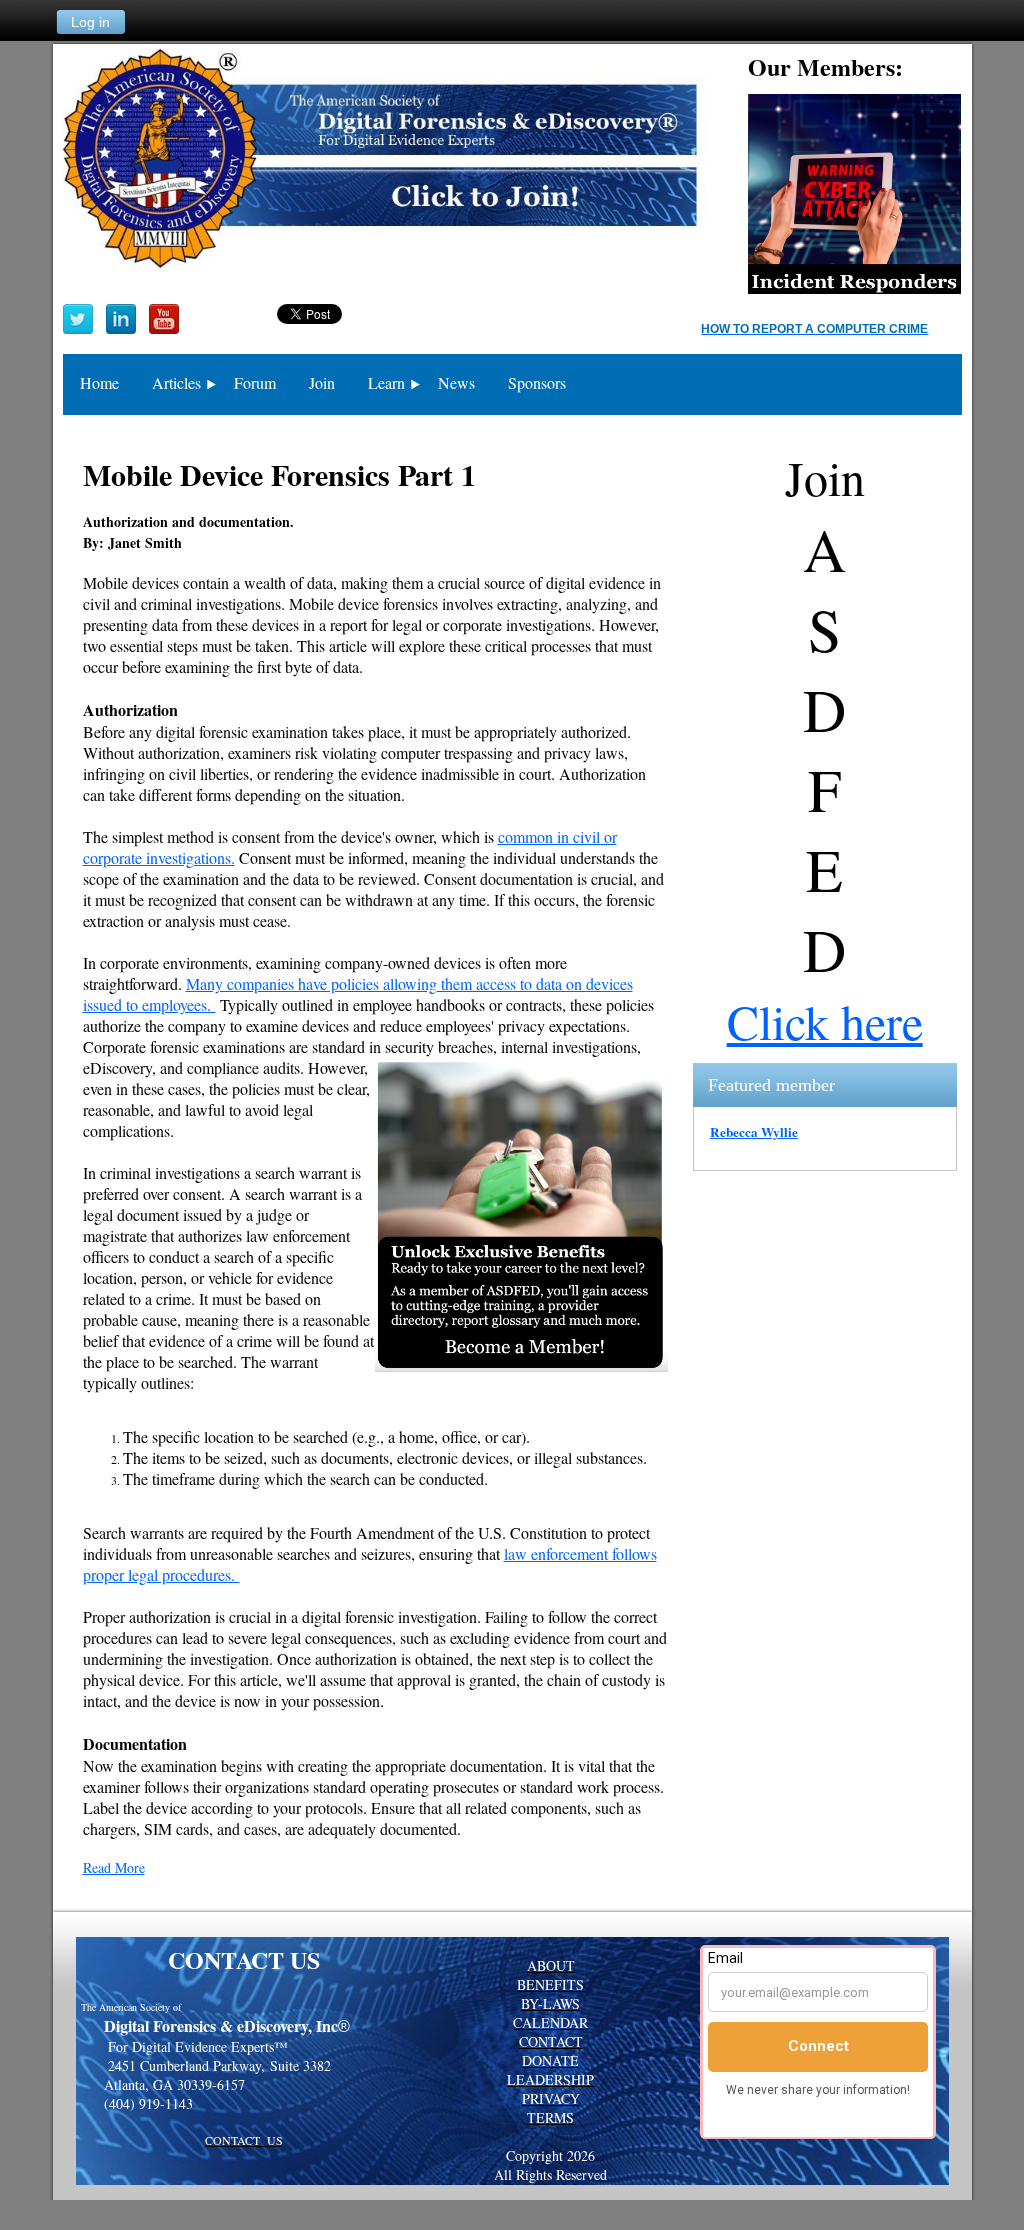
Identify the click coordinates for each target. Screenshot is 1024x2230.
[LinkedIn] (121, 319)
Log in (90, 22)
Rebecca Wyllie (754, 1132)
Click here (825, 1021)
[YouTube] (164, 319)
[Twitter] (78, 319)
